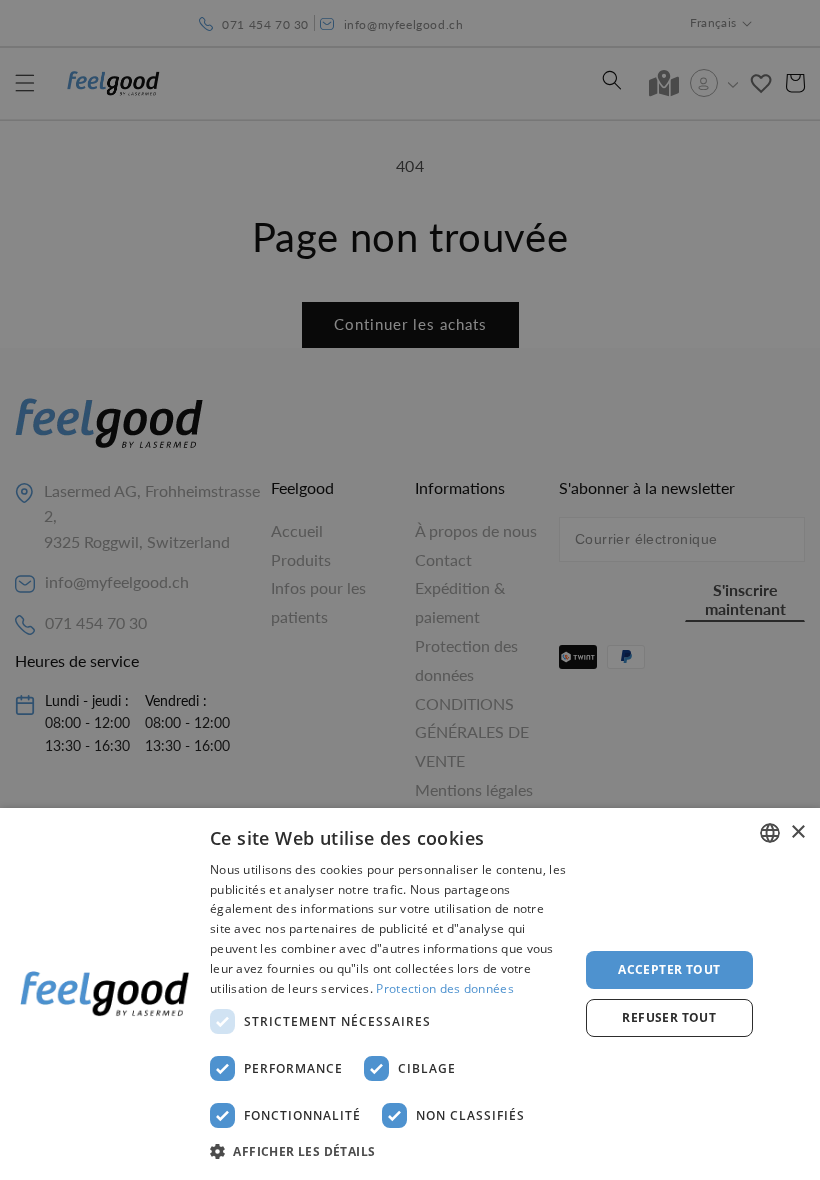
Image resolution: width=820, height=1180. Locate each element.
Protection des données (445, 988)
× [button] (797, 832)
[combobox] (770, 833)
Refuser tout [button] (669, 1017)
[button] (389, 1152)
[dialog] (410, 994)
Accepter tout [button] (669, 969)
